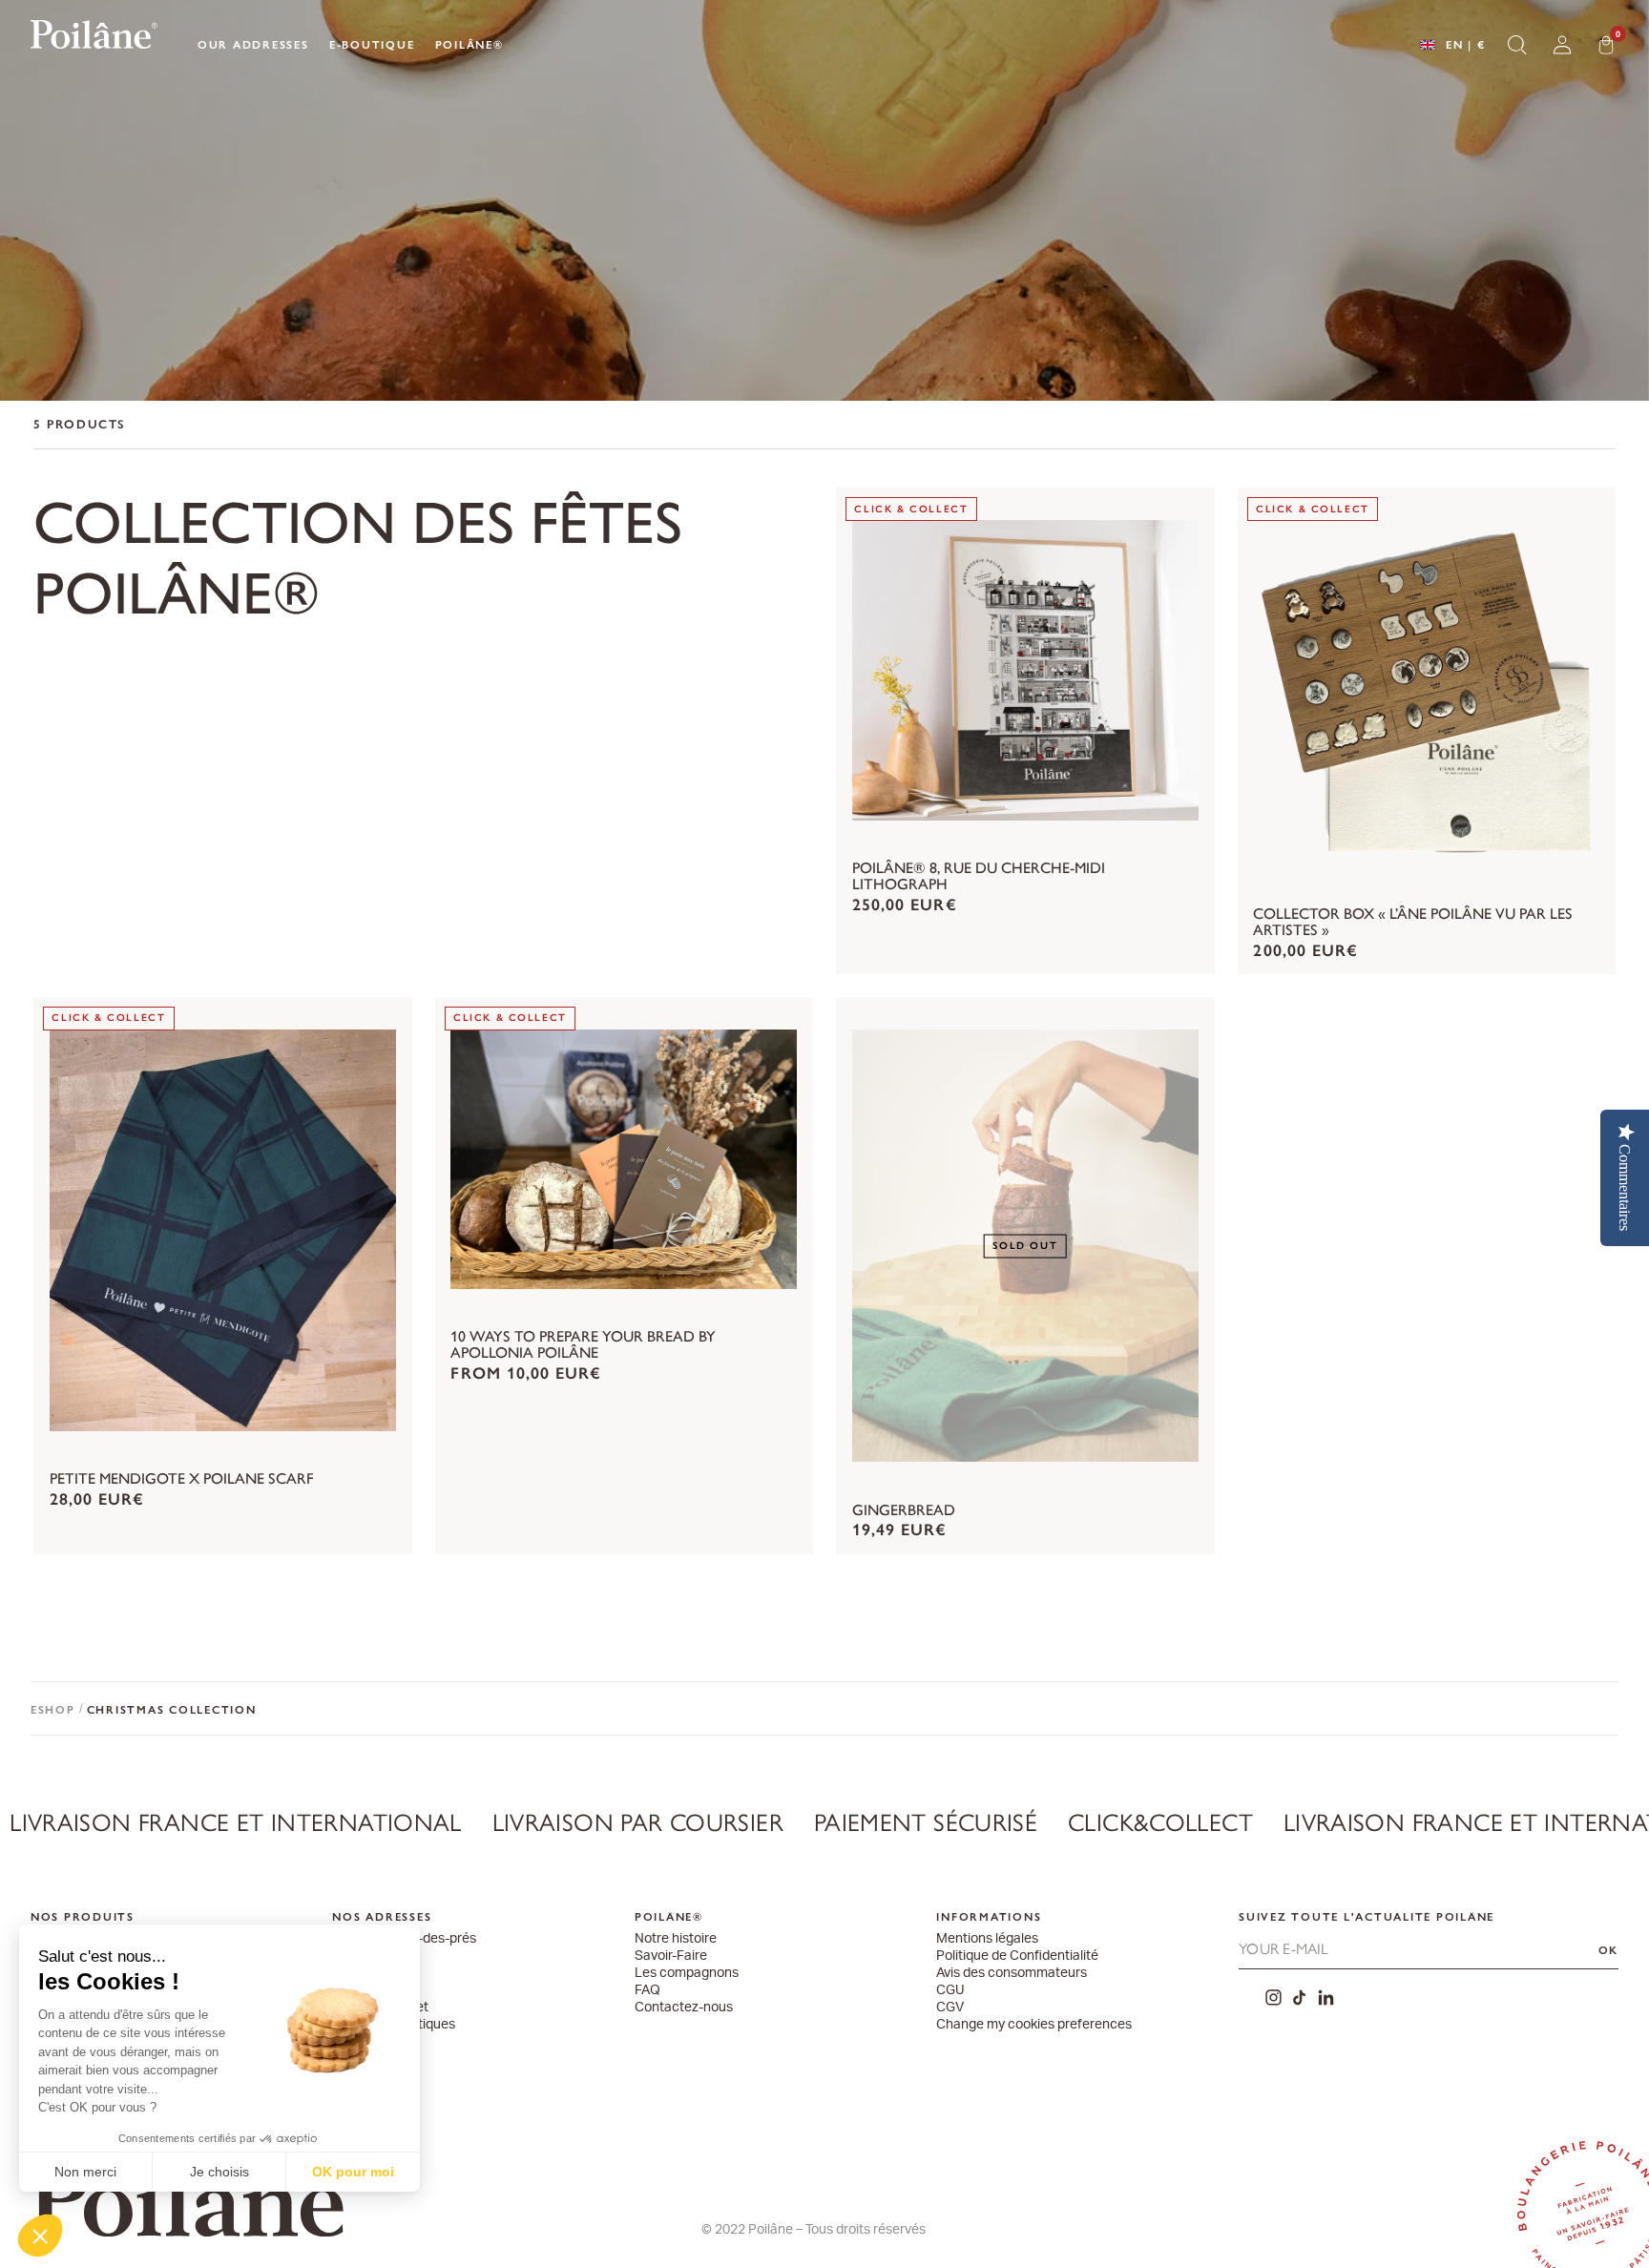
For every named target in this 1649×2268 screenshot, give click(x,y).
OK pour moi (353, 2172)
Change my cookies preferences (1034, 2025)
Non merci (85, 2172)
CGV (950, 2008)
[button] (40, 2236)
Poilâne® (470, 45)
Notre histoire (676, 1939)
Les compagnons (687, 1974)
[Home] (94, 39)
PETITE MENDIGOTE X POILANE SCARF (181, 1479)
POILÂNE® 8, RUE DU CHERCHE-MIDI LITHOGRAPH (979, 876)
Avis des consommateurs (1012, 1974)
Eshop (53, 1710)
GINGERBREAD (904, 1511)
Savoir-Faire (671, 1956)
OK (1609, 1950)
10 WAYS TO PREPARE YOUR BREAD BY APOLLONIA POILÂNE (583, 1345)
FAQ (647, 1991)
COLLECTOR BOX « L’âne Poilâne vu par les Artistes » (1413, 922)
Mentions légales (987, 1939)
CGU (950, 1991)
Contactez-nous (684, 2008)
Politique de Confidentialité (1017, 1956)
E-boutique (372, 45)
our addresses (253, 45)
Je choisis (219, 2172)
